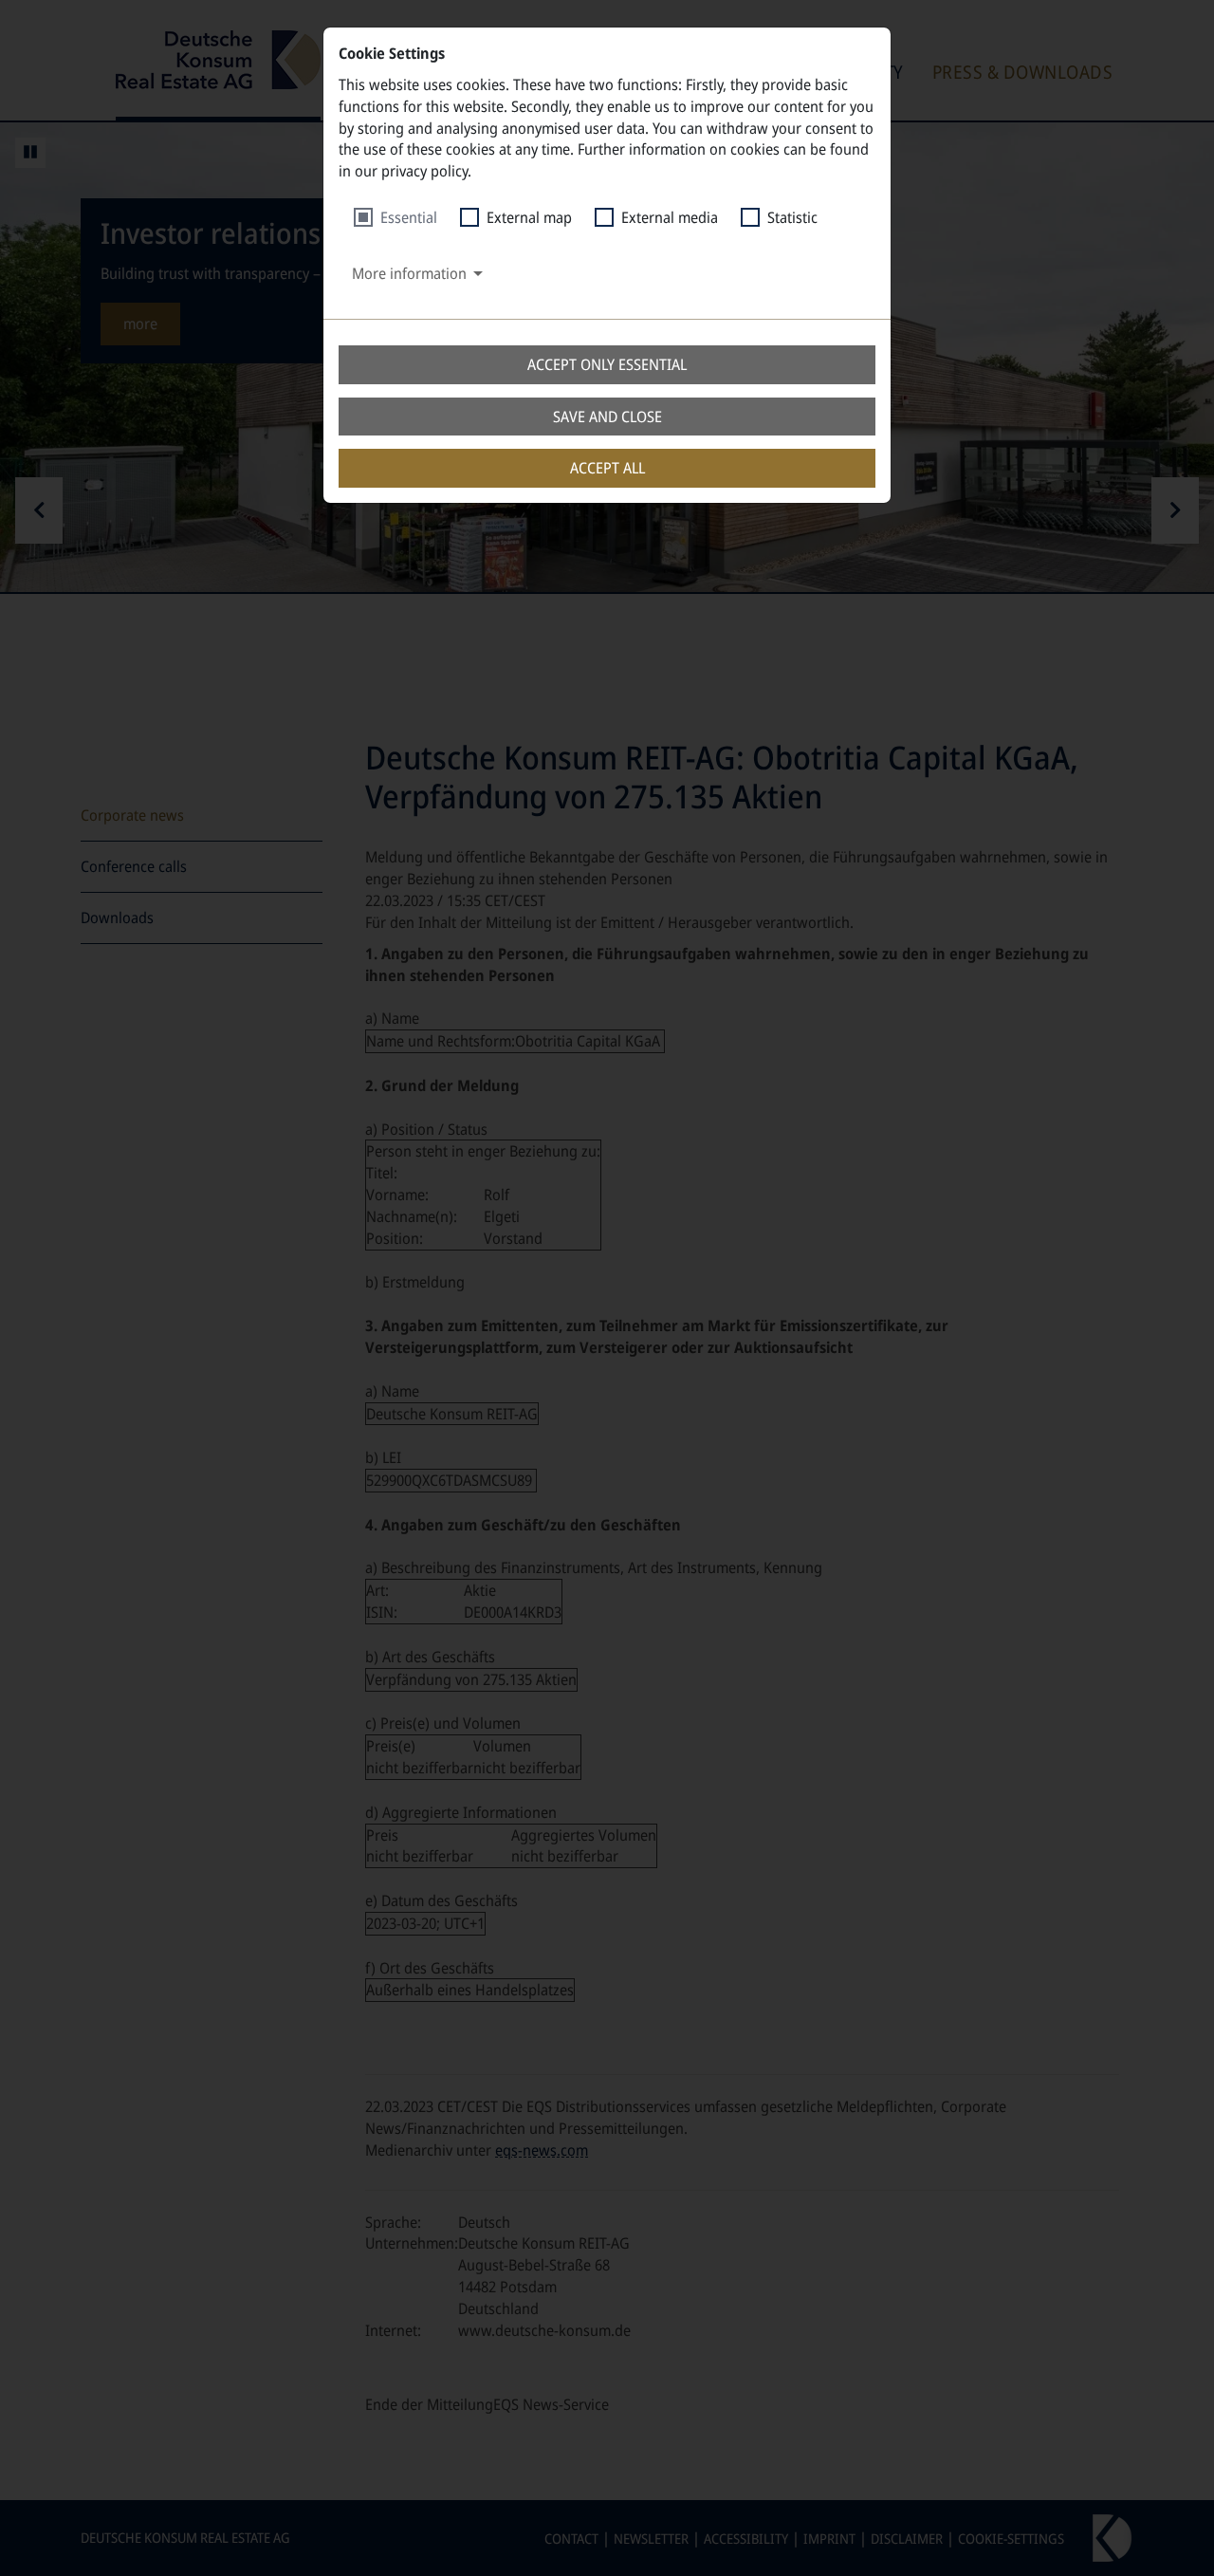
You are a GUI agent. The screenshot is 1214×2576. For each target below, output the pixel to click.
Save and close (607, 417)
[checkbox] (395, 218)
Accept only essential (607, 364)
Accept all (607, 468)
